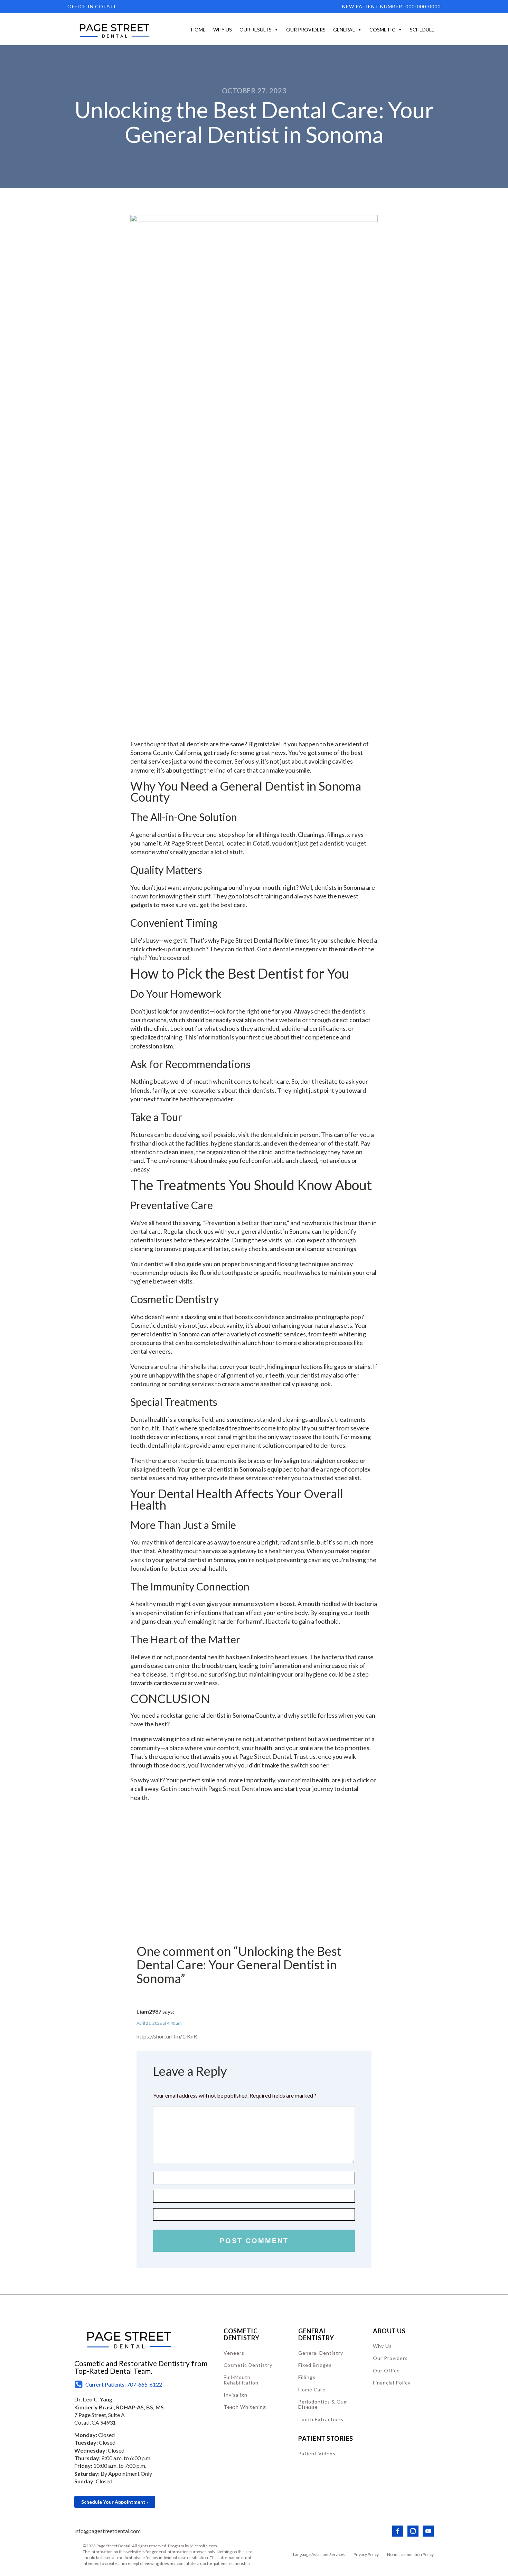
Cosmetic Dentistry (248, 2365)
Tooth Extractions (321, 2419)
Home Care (312, 2390)
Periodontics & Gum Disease (323, 2404)
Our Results (256, 30)
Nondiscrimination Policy (410, 2554)
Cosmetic (382, 30)
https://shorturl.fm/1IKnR (167, 2036)
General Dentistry (321, 2353)
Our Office (386, 2370)
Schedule (422, 30)
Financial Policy (392, 2383)
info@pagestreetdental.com (107, 2531)
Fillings (307, 2377)
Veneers (234, 2353)
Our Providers (306, 30)
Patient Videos (317, 2453)
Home (198, 30)
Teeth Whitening (245, 2407)
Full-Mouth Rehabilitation (241, 2380)
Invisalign (236, 2395)
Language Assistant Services (319, 2554)
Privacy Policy (366, 2554)
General (344, 30)
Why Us (223, 30)
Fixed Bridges (315, 2365)
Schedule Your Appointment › (115, 2502)
